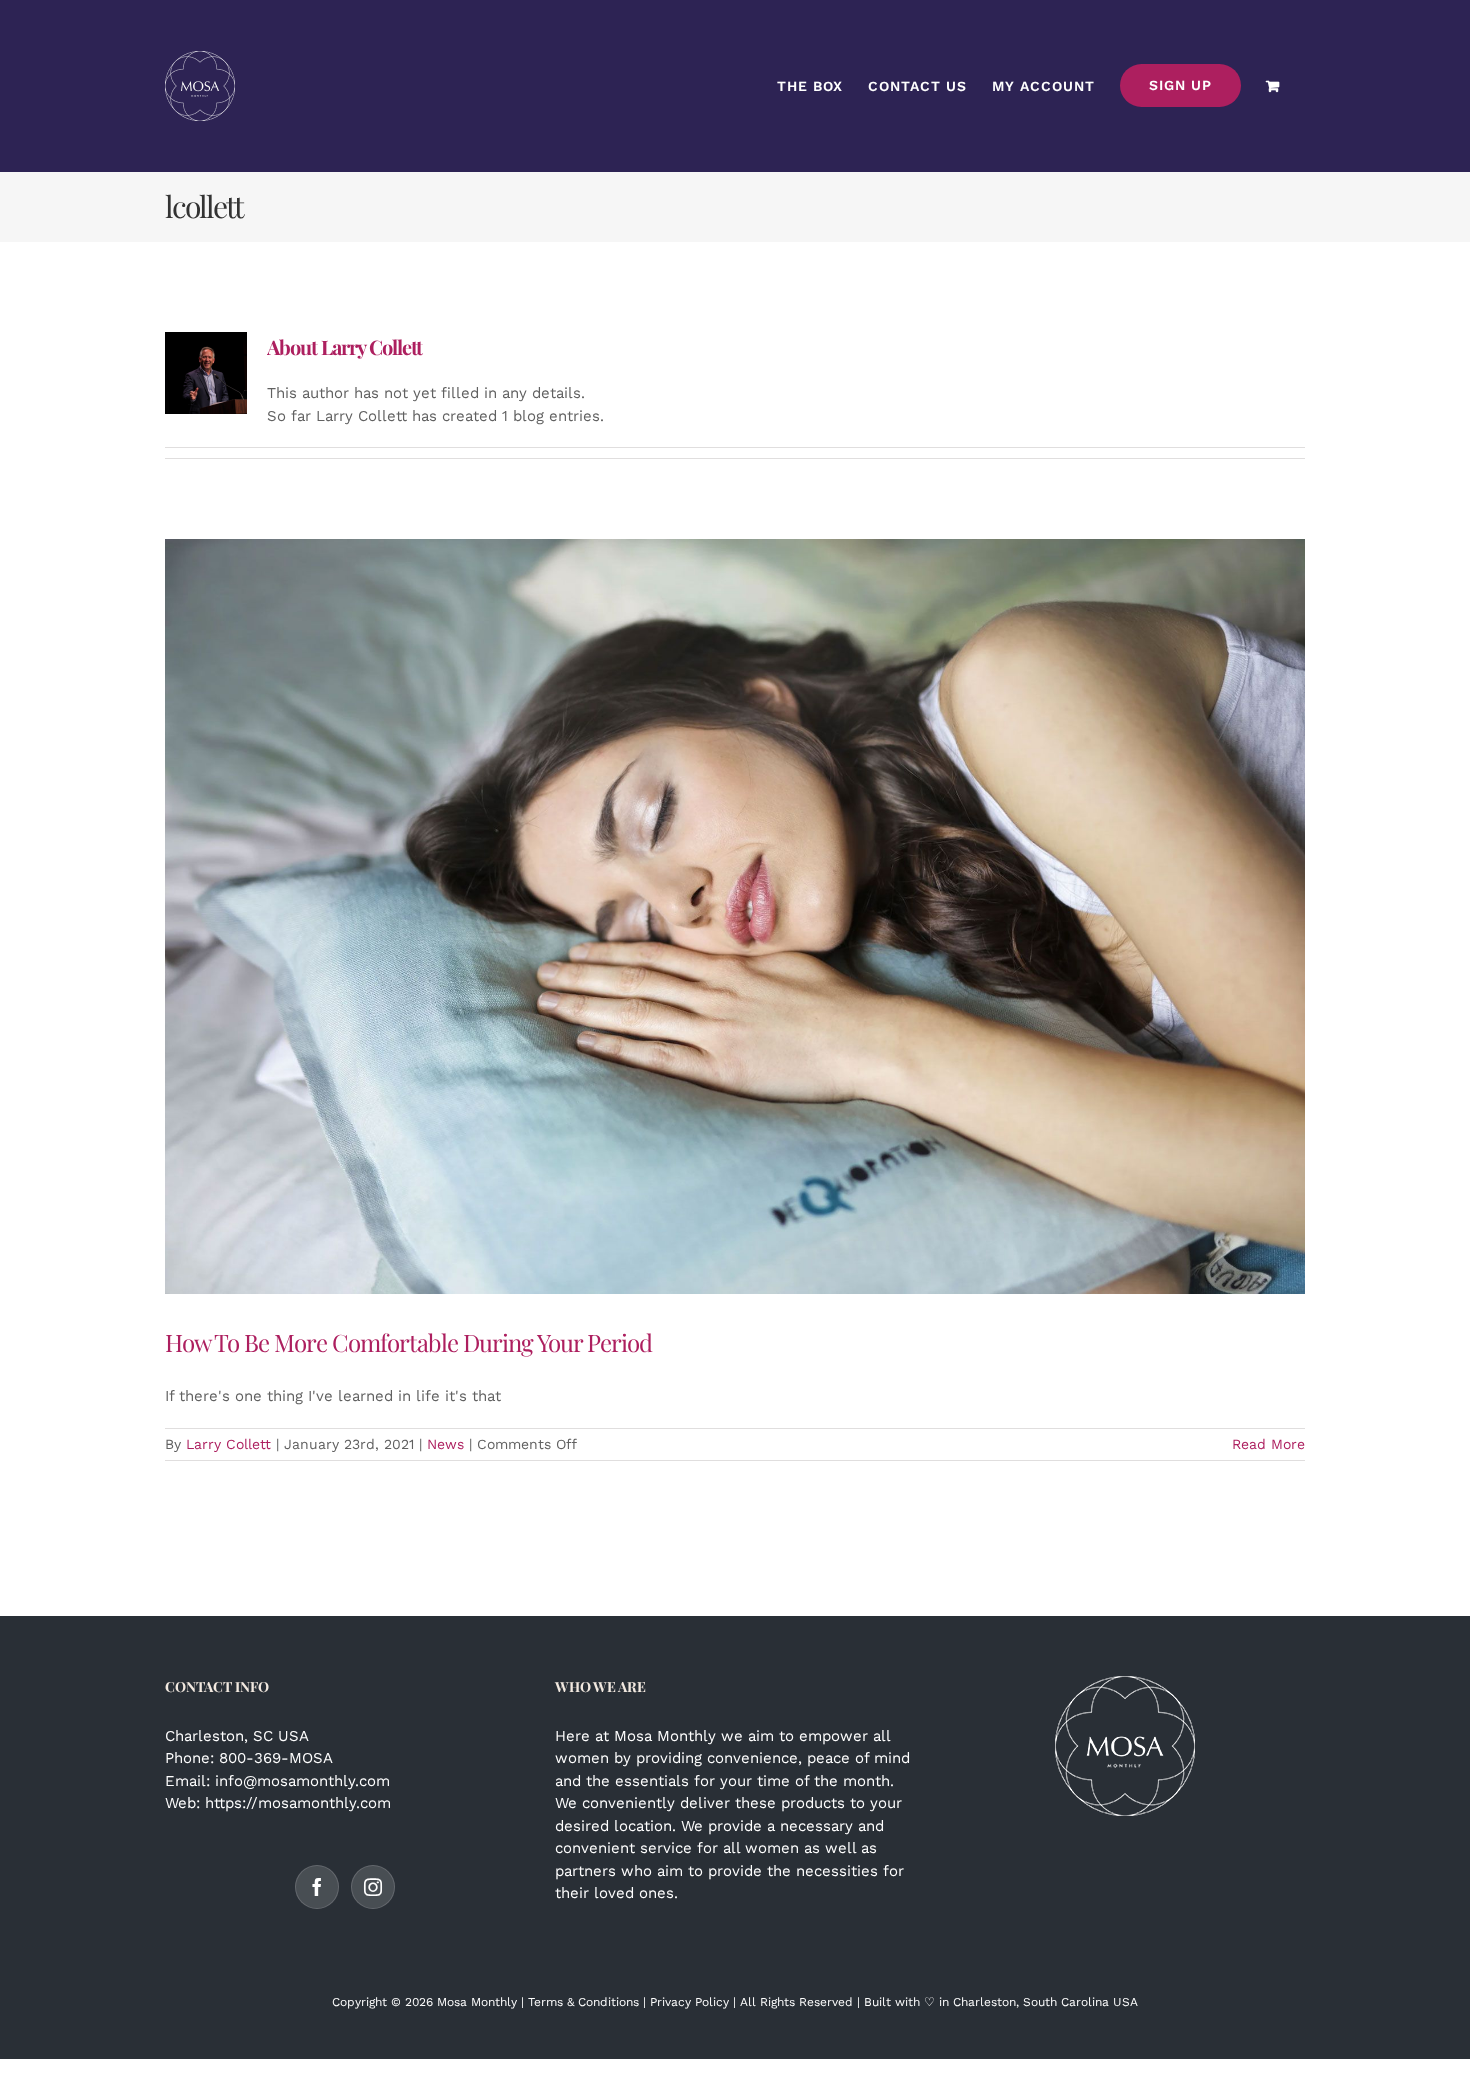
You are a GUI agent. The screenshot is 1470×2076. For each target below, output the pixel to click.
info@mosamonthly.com (302, 1781)
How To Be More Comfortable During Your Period (408, 1342)
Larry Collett (228, 1444)
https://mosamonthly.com (298, 1803)
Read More (1268, 1444)
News (445, 1444)
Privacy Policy (689, 2002)
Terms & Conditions (583, 2002)
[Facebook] (317, 1887)
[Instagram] (373, 1887)
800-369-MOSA (276, 1758)
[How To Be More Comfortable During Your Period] (735, 916)
